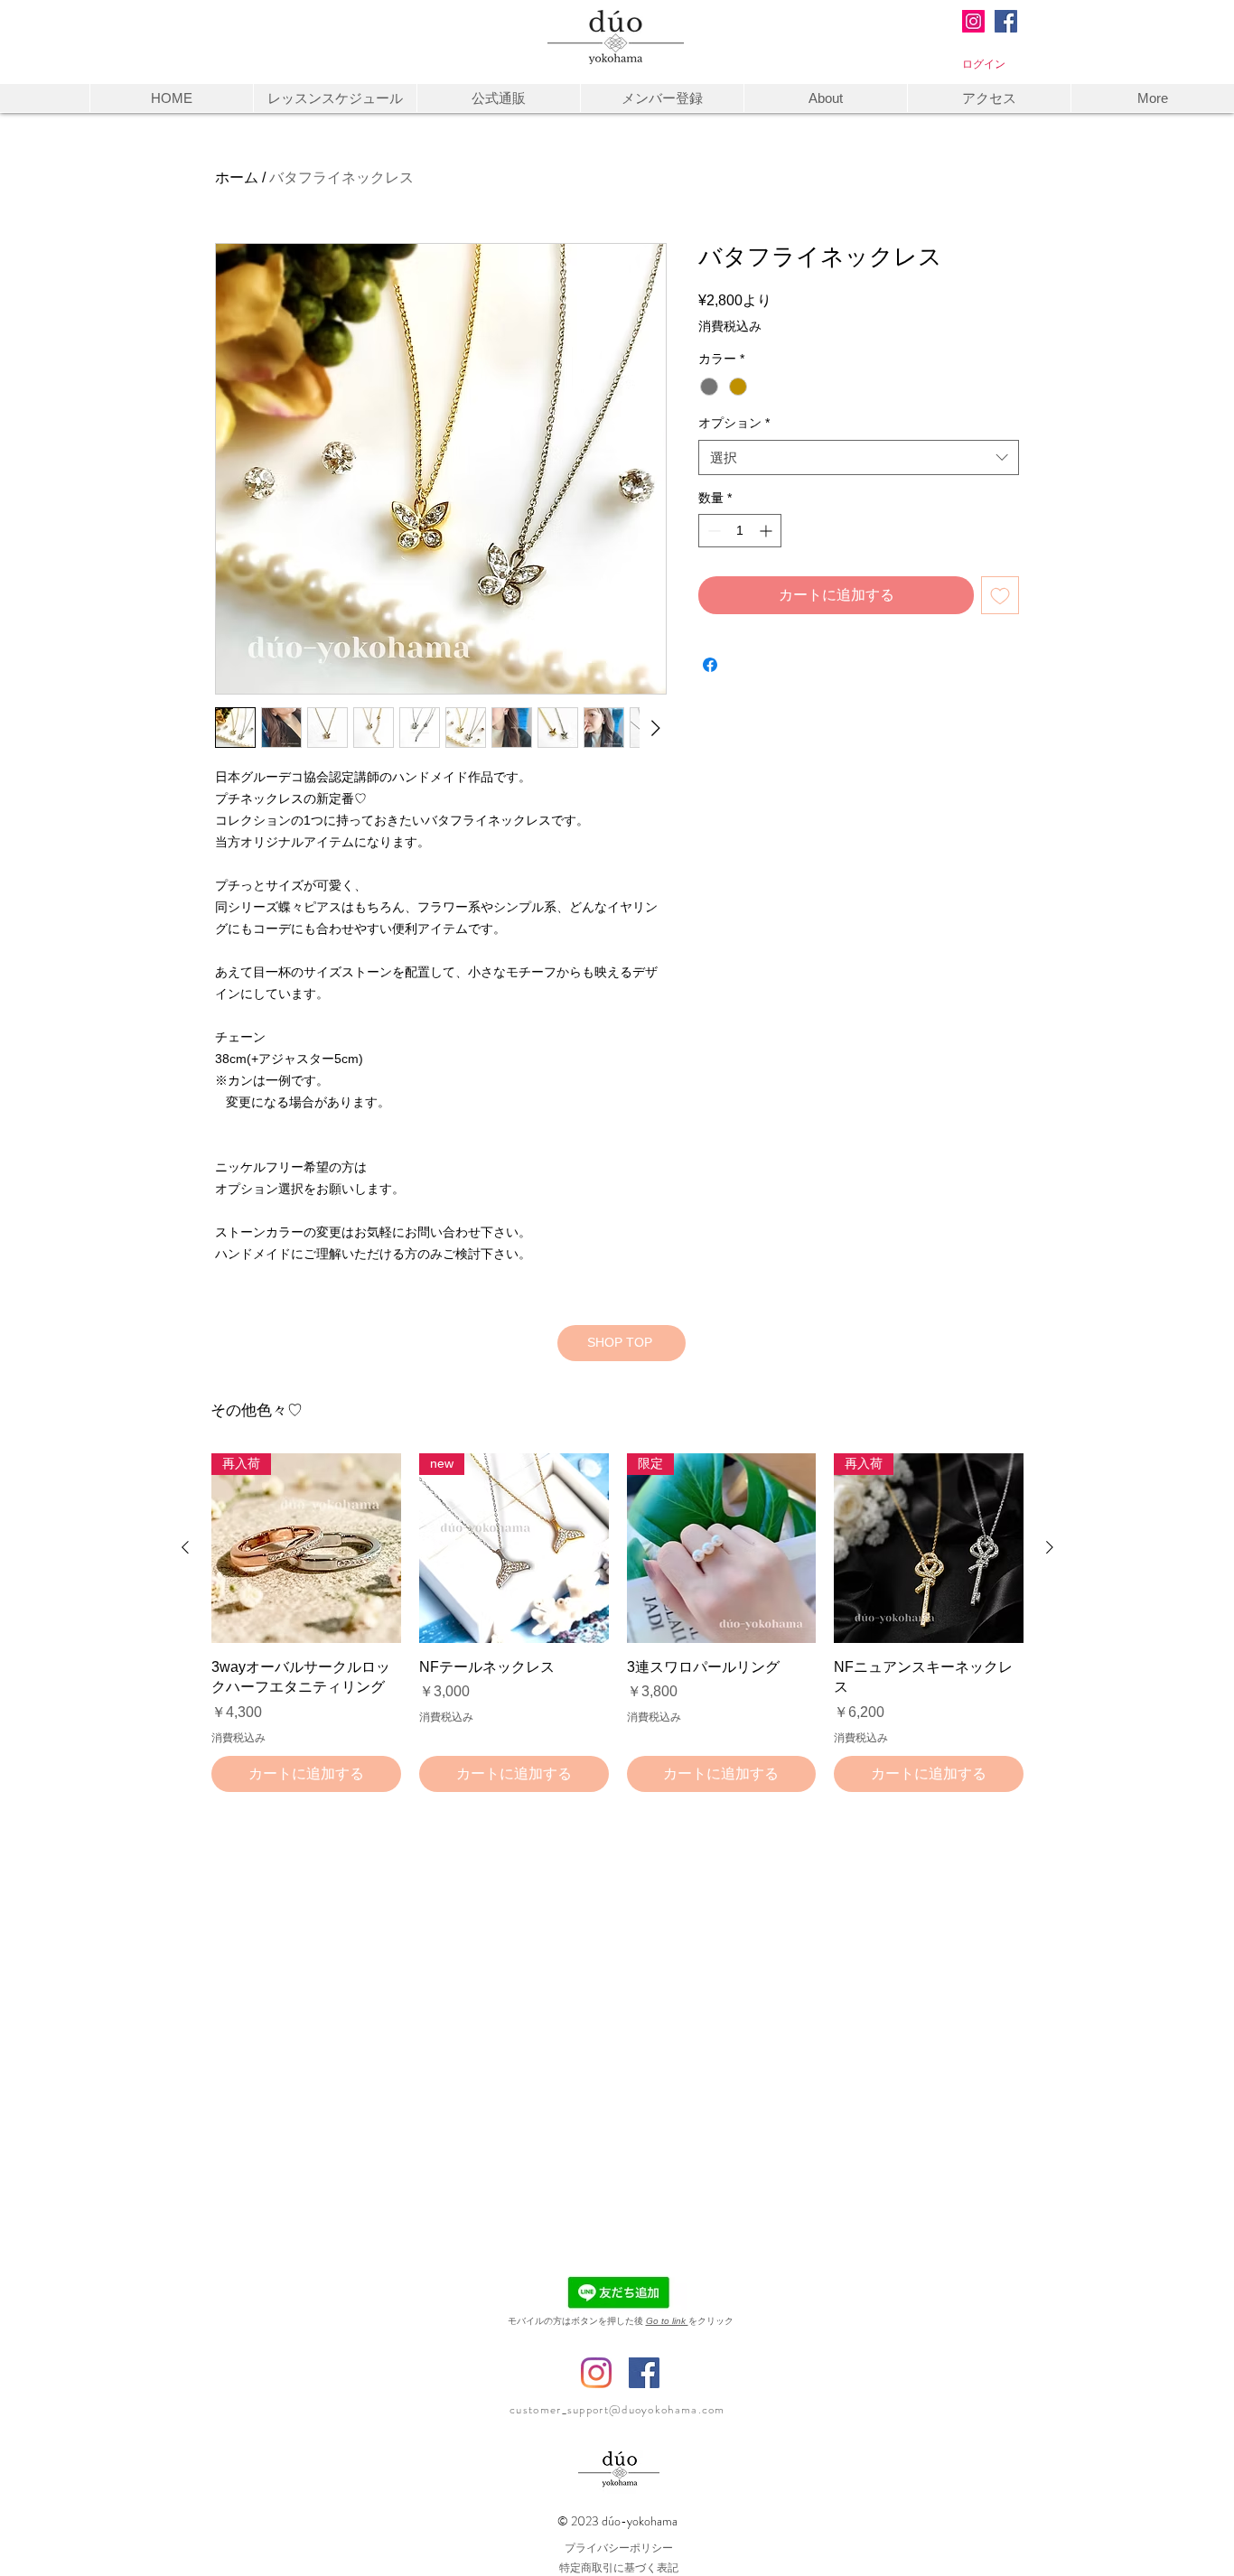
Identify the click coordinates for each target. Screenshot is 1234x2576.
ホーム (237, 177)
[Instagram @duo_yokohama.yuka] (596, 2373)
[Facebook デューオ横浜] (644, 2373)
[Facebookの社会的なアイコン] (1006, 21)
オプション (734, 423)
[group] (617, 1623)
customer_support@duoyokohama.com (617, 2409)
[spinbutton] (740, 531)
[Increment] (767, 531)
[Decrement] (712, 531)
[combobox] (859, 457)
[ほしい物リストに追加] (1000, 595)
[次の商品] (1050, 1547)
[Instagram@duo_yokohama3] (973, 21)
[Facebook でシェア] (710, 665)
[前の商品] (185, 1547)
